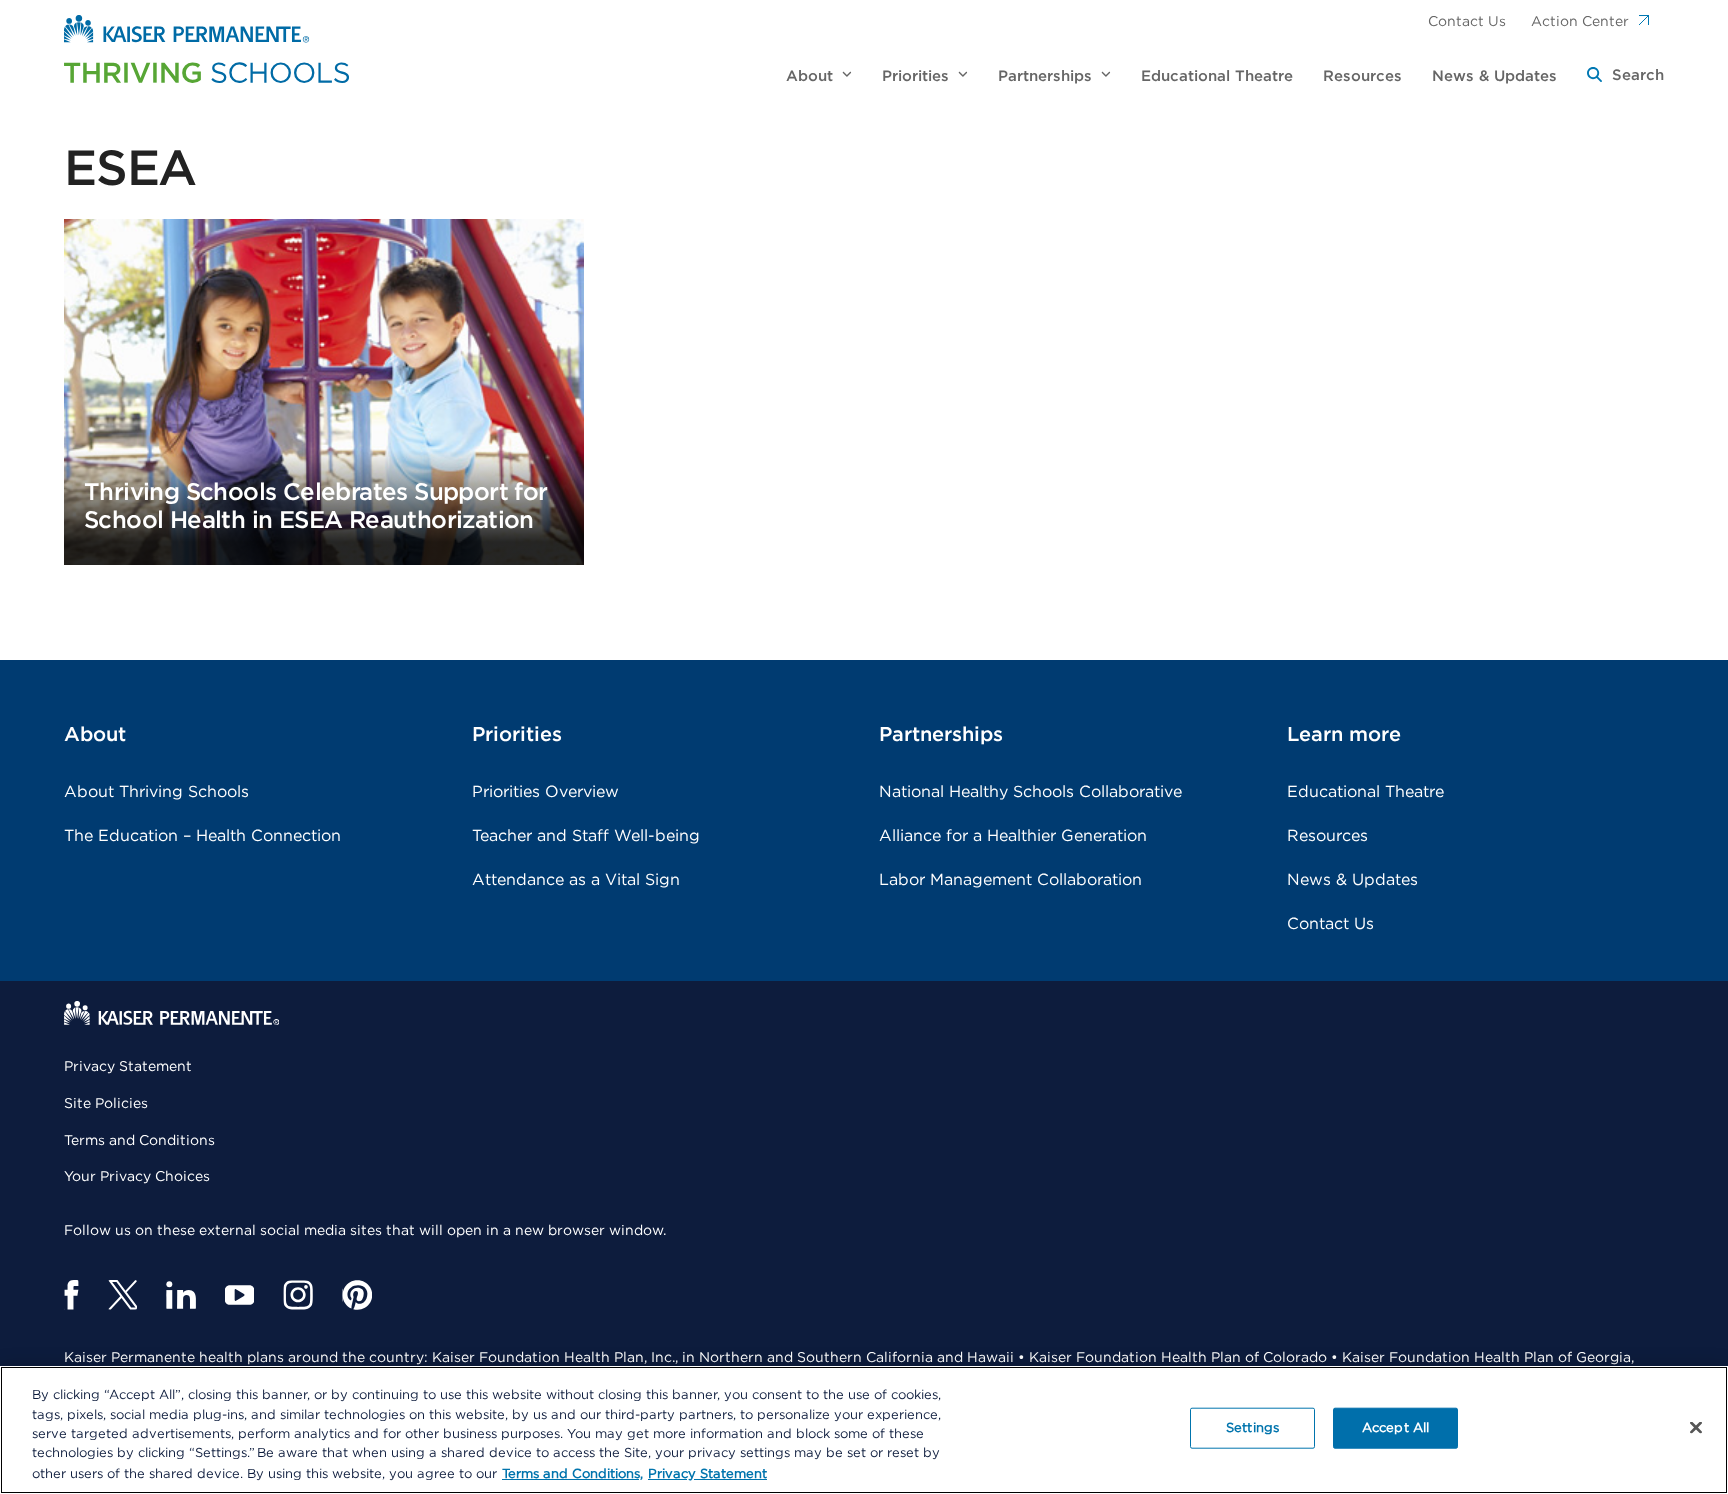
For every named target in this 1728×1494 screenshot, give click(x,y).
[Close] (1696, 1428)
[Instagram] (298, 1295)
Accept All (1395, 1428)
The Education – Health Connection (202, 836)
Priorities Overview (545, 792)
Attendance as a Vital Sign (576, 880)
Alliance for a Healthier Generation (1013, 836)
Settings (1252, 1428)
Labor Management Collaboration (1010, 880)
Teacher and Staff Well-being (586, 836)
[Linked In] (181, 1295)
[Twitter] (122, 1295)
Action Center (1580, 22)
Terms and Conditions (139, 1141)
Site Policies (106, 1104)
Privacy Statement (128, 1067)
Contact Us (1467, 22)
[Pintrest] (357, 1295)
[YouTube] (239, 1295)
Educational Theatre (1365, 792)
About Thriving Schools (156, 792)
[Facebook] (71, 1295)
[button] (1625, 77)
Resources (1327, 836)
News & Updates (1352, 880)
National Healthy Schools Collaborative (1030, 792)
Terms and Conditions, (572, 1473)
